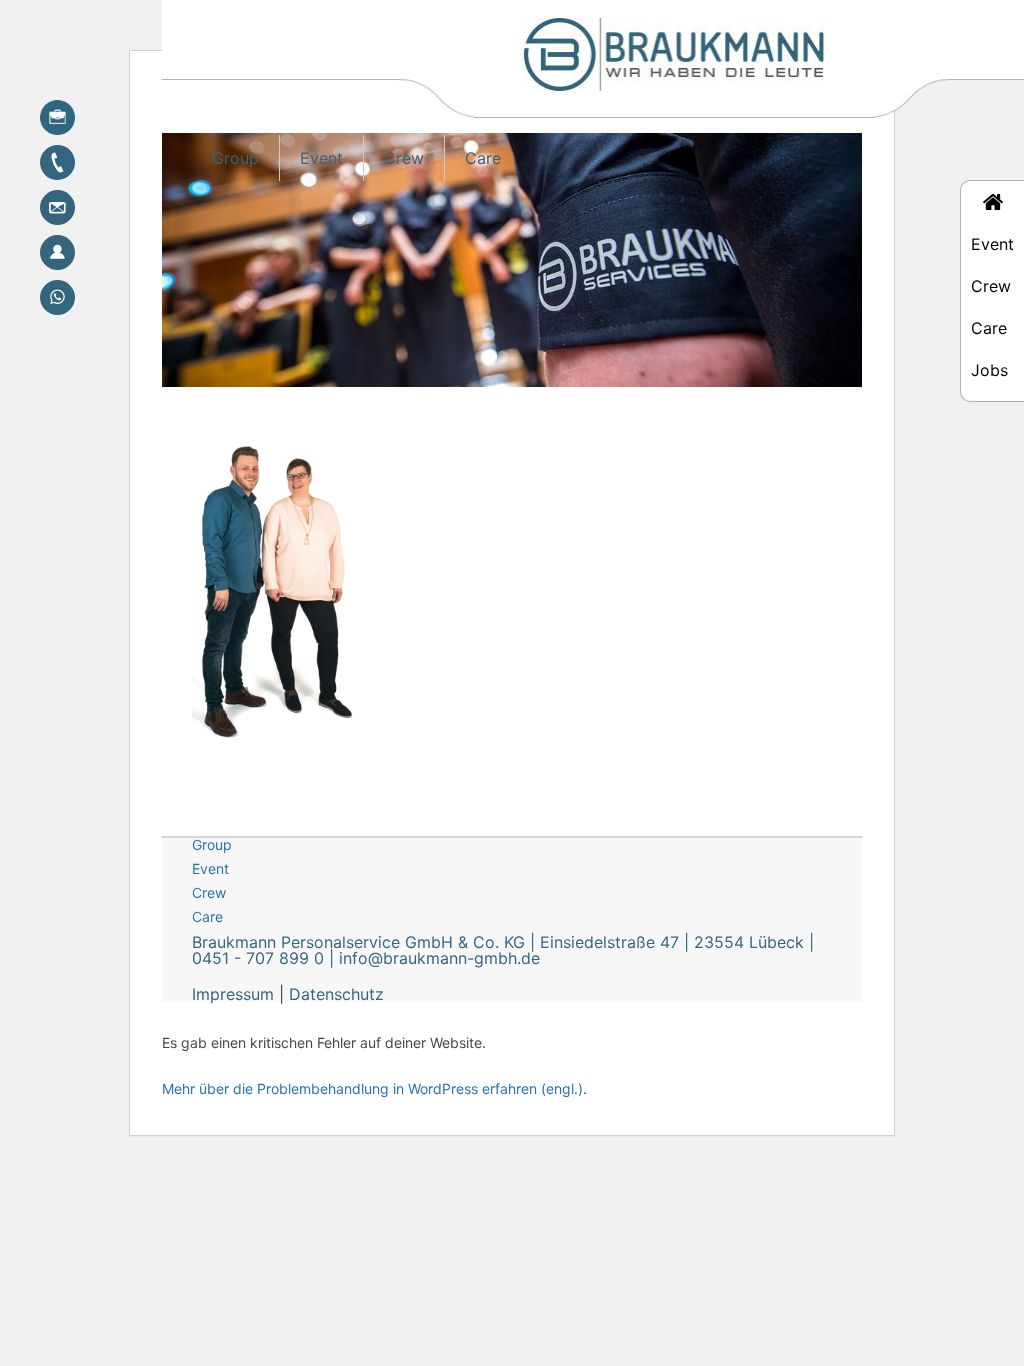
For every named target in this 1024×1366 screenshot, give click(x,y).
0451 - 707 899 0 (258, 958)
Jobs (989, 370)
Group (235, 158)
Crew (404, 158)
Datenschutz (336, 994)
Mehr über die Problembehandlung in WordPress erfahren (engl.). (374, 1088)
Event (321, 158)
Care (483, 158)
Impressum (233, 994)
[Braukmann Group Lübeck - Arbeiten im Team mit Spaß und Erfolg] (674, 68)
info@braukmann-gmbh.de (439, 958)
